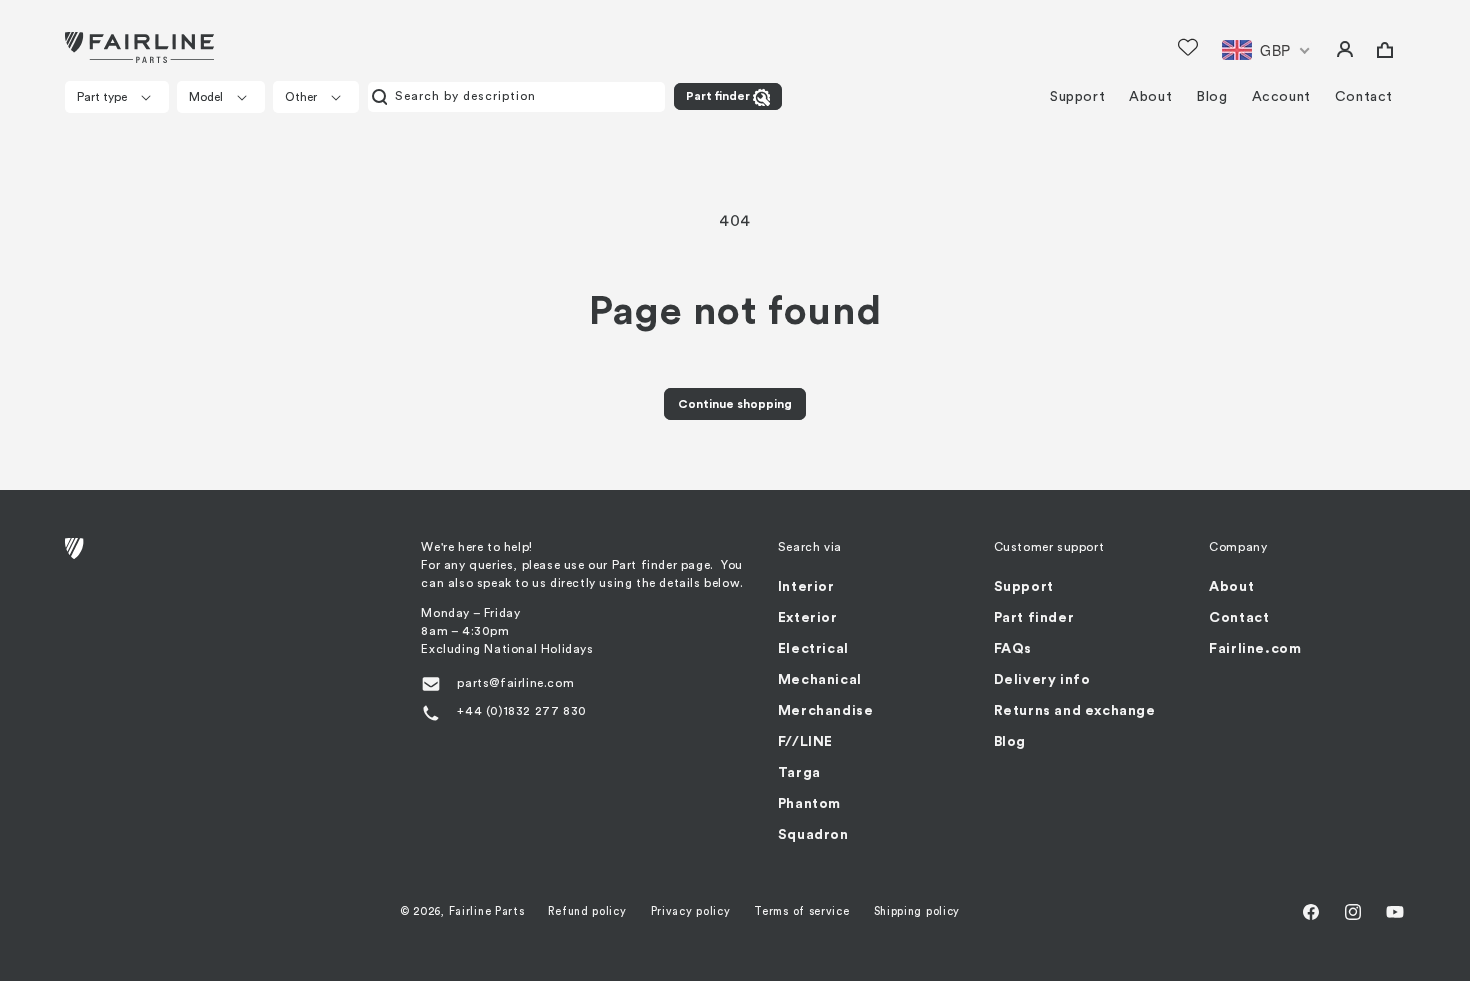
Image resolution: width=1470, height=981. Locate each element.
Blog (1010, 742)
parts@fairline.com (515, 683)
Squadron (813, 835)
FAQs (1013, 649)
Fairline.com (1255, 649)
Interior (806, 587)
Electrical (813, 649)
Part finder (718, 96)
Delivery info (1042, 680)
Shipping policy (917, 911)
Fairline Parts (487, 911)
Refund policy (587, 911)
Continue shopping (735, 404)
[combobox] (516, 97)
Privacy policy (691, 911)
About (1231, 587)
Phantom (809, 804)
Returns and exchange (1075, 711)
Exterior (808, 618)
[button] (117, 97)
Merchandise (826, 711)
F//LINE (805, 742)
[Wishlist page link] (1188, 47)
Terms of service (801, 911)
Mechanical (820, 680)
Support (1024, 587)
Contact (1239, 618)
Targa (799, 773)
